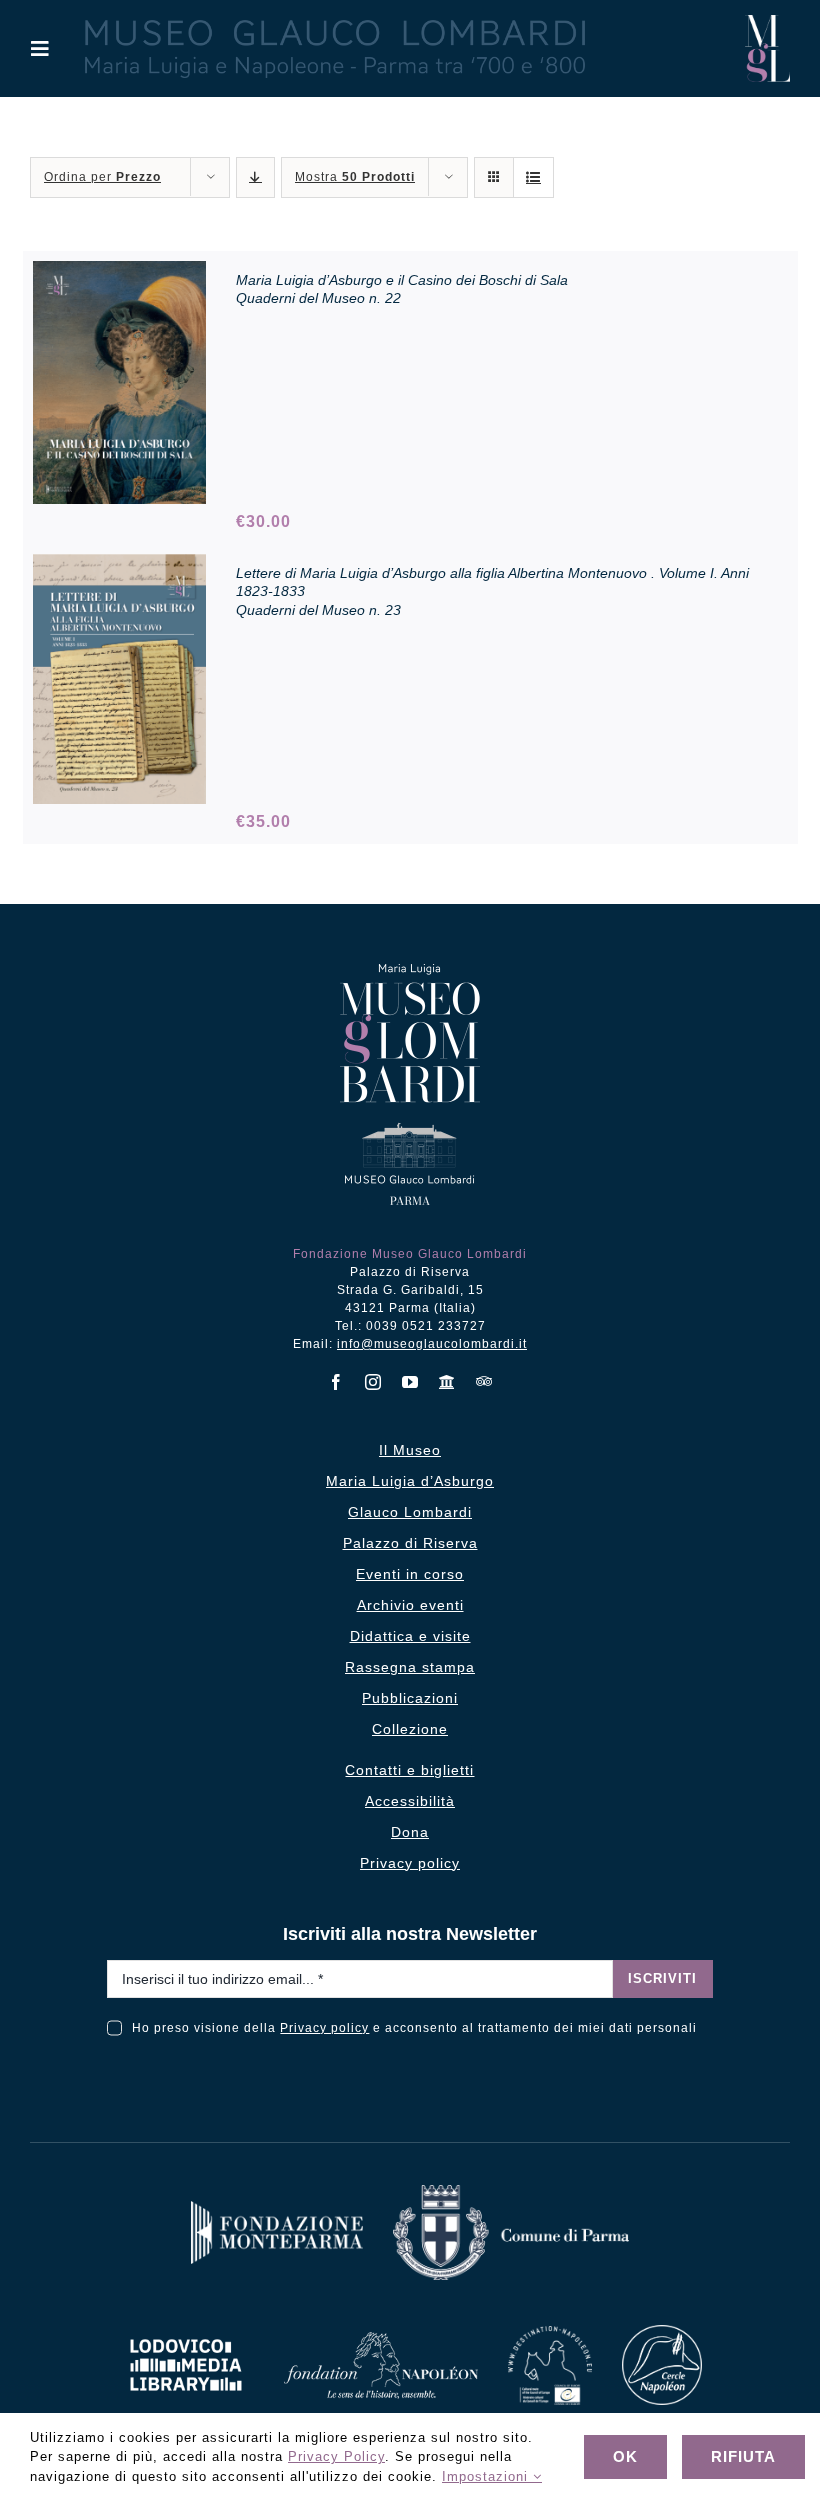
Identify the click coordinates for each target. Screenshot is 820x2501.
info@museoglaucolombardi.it (432, 1344)
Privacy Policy (336, 2456)
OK (625, 2456)
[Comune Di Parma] (511, 2192)
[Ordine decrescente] (255, 177)
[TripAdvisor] (484, 1381)
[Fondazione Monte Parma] (277, 2208)
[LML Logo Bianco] (186, 2333)
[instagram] (373, 1382)
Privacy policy (324, 2028)
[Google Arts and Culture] (447, 1382)
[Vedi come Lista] (533, 177)
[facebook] (336, 1382)
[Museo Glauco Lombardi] (767, 22)
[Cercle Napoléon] (662, 2332)
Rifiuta (743, 2456)
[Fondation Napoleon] (381, 2339)
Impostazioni (487, 2476)
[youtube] (410, 1382)
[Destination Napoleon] (550, 2333)
